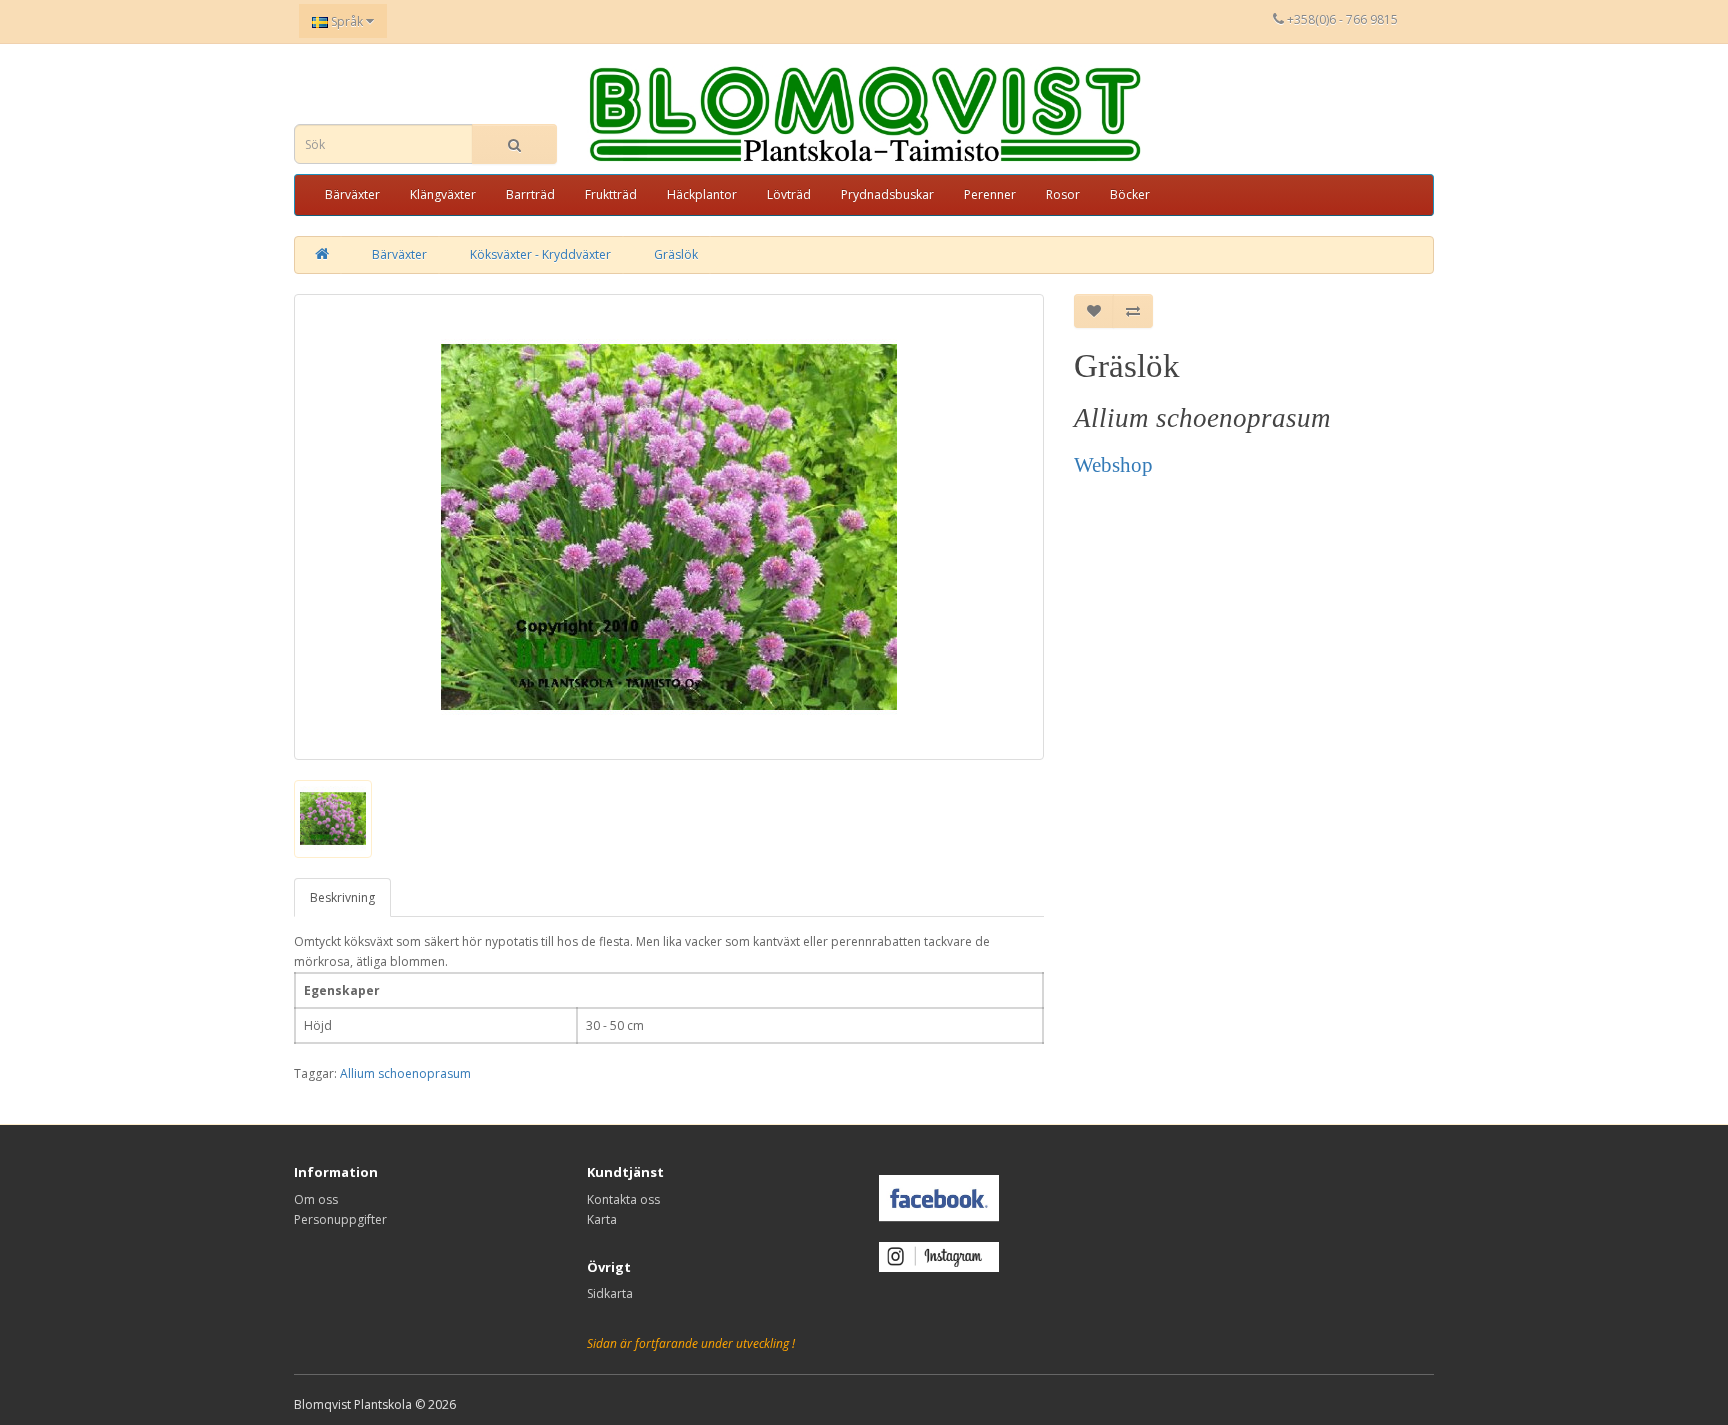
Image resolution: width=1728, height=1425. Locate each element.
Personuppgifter (340, 1219)
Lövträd (789, 194)
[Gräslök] (669, 527)
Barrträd (530, 194)
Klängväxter (443, 194)
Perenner (990, 194)
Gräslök (676, 254)
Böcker (1130, 194)
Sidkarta (610, 1293)
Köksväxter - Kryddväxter (540, 254)
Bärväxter (352, 194)
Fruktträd (611, 194)
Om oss (316, 1199)
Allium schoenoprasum (405, 1073)
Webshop (1113, 465)
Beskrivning (342, 897)
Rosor (1063, 194)
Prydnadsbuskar (887, 194)
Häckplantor (702, 194)
